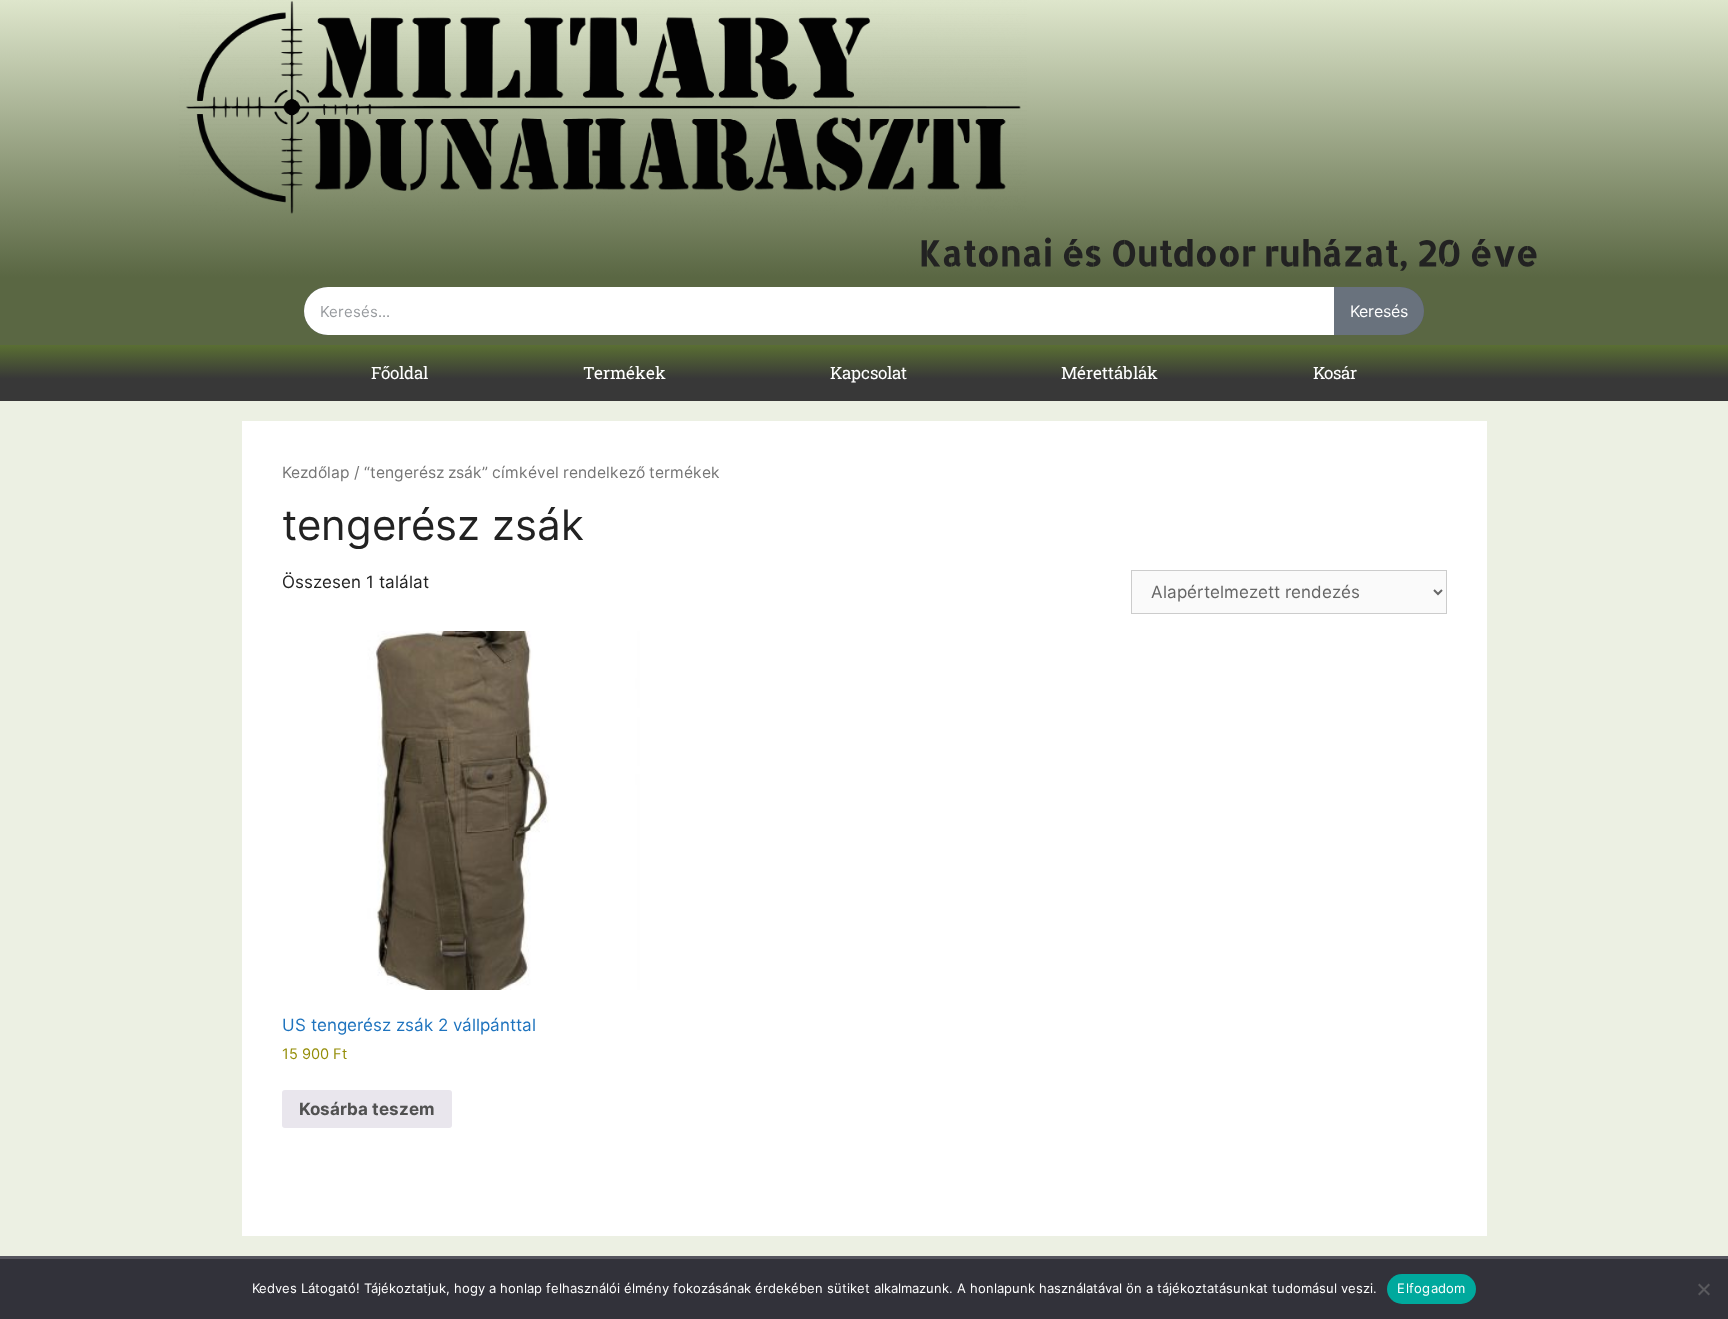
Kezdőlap (316, 472)
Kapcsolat (868, 372)
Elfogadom (1431, 1288)
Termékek (624, 372)
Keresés (1379, 311)
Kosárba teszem (367, 1109)
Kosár (1335, 372)
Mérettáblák (1109, 372)
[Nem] (1703, 1289)
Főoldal (399, 372)
